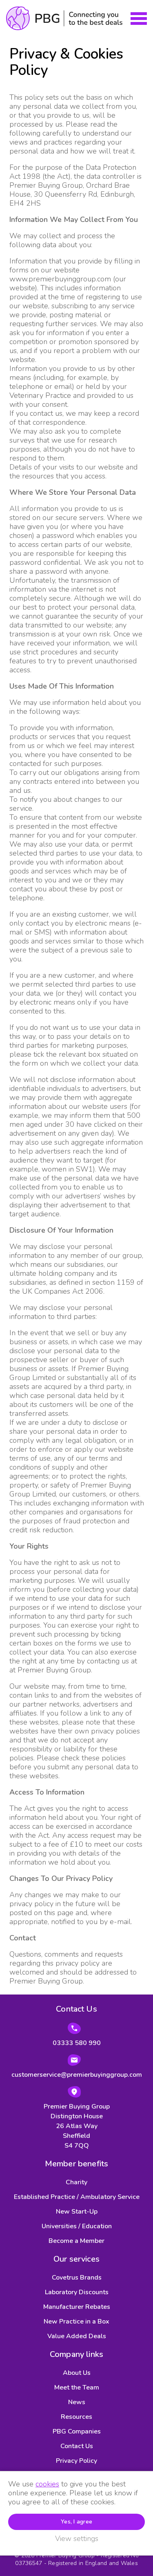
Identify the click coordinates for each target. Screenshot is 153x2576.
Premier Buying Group (64, 18)
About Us (77, 2373)
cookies (47, 2484)
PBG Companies (77, 2431)
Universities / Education (77, 2226)
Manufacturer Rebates (77, 2307)
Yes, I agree (76, 2522)
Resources (76, 2417)
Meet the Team (77, 2387)
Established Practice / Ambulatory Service (77, 2197)
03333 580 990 (77, 2043)
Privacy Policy (76, 2461)
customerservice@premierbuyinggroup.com (77, 2075)
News (77, 2402)
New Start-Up (77, 2212)
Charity (76, 2182)
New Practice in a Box (76, 2321)
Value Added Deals (77, 2336)
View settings (77, 2539)
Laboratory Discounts (77, 2292)
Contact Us (77, 2446)
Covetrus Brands (77, 2278)
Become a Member (76, 2241)
